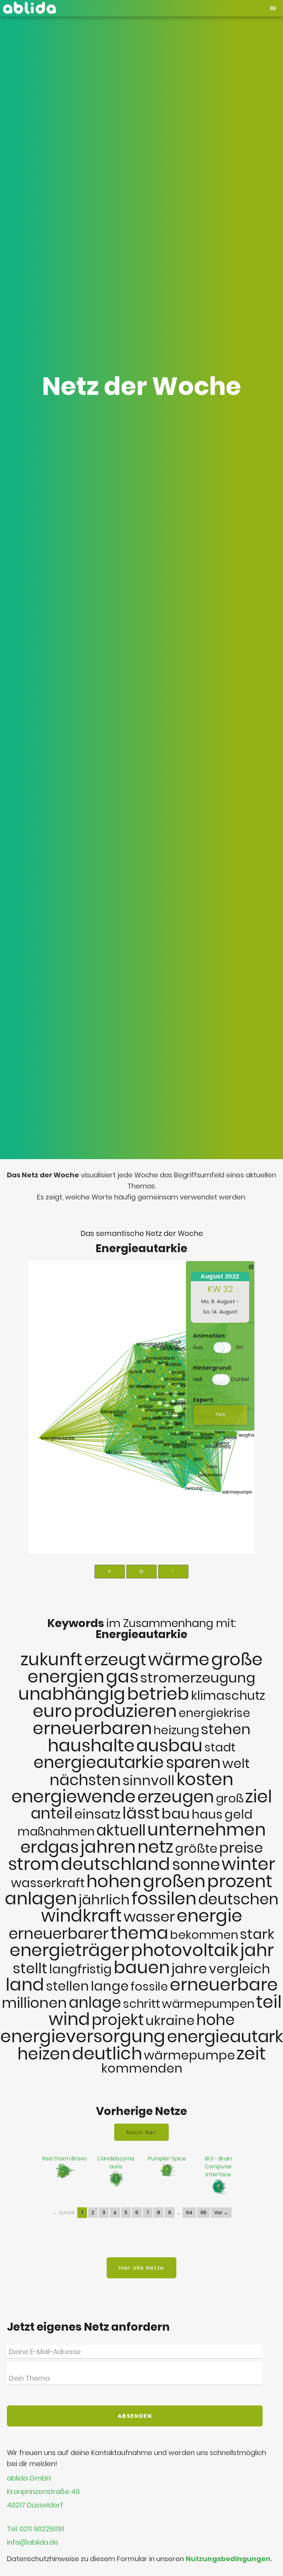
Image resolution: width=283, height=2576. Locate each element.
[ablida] (29, 6)
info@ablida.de (33, 2542)
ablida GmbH (29, 2478)
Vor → (221, 2212)
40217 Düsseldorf (35, 2506)
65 (203, 2212)
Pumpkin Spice (167, 2159)
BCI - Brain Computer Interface (218, 2166)
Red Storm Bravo (65, 2159)
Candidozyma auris (116, 2163)
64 (189, 2212)
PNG (221, 1415)
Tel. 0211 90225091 (36, 2529)
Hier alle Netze (141, 2268)
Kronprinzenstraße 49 (43, 2492)
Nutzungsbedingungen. (229, 2559)
